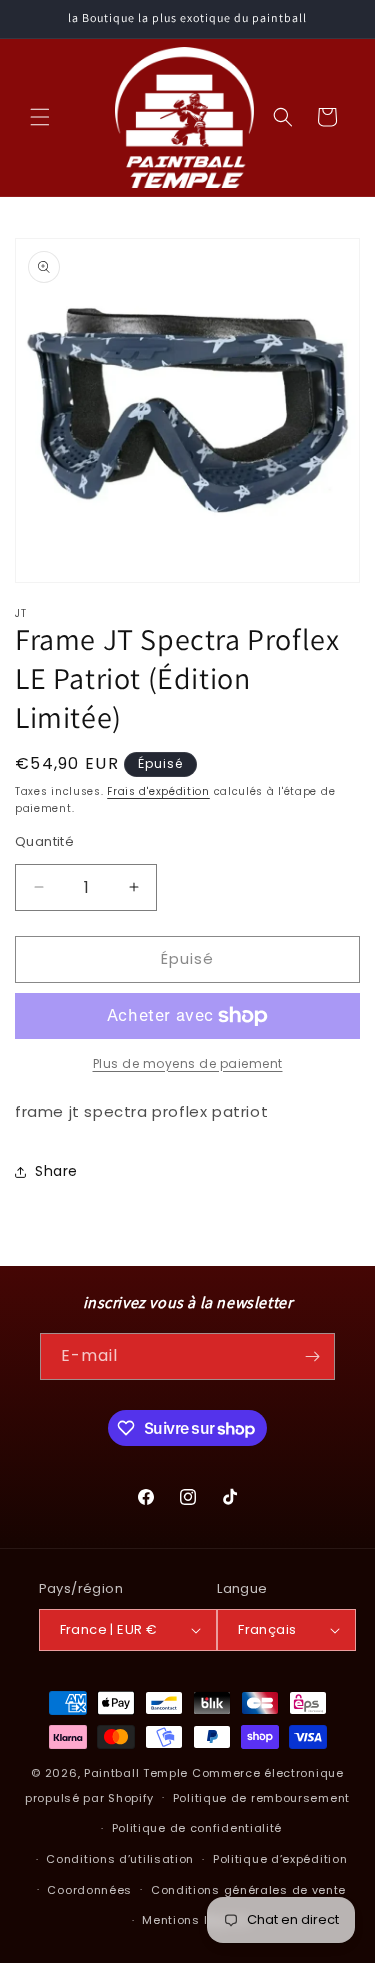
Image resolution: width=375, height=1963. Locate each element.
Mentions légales (196, 1920)
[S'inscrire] (312, 1356)
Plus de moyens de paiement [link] (188, 1063)
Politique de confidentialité (197, 1828)
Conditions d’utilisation (120, 1859)
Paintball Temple (136, 1773)
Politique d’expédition (280, 1859)
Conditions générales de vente (248, 1890)
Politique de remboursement (261, 1798)
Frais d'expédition (158, 791)
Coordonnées (89, 1890)
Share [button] (56, 1171)
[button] (40, 117)
